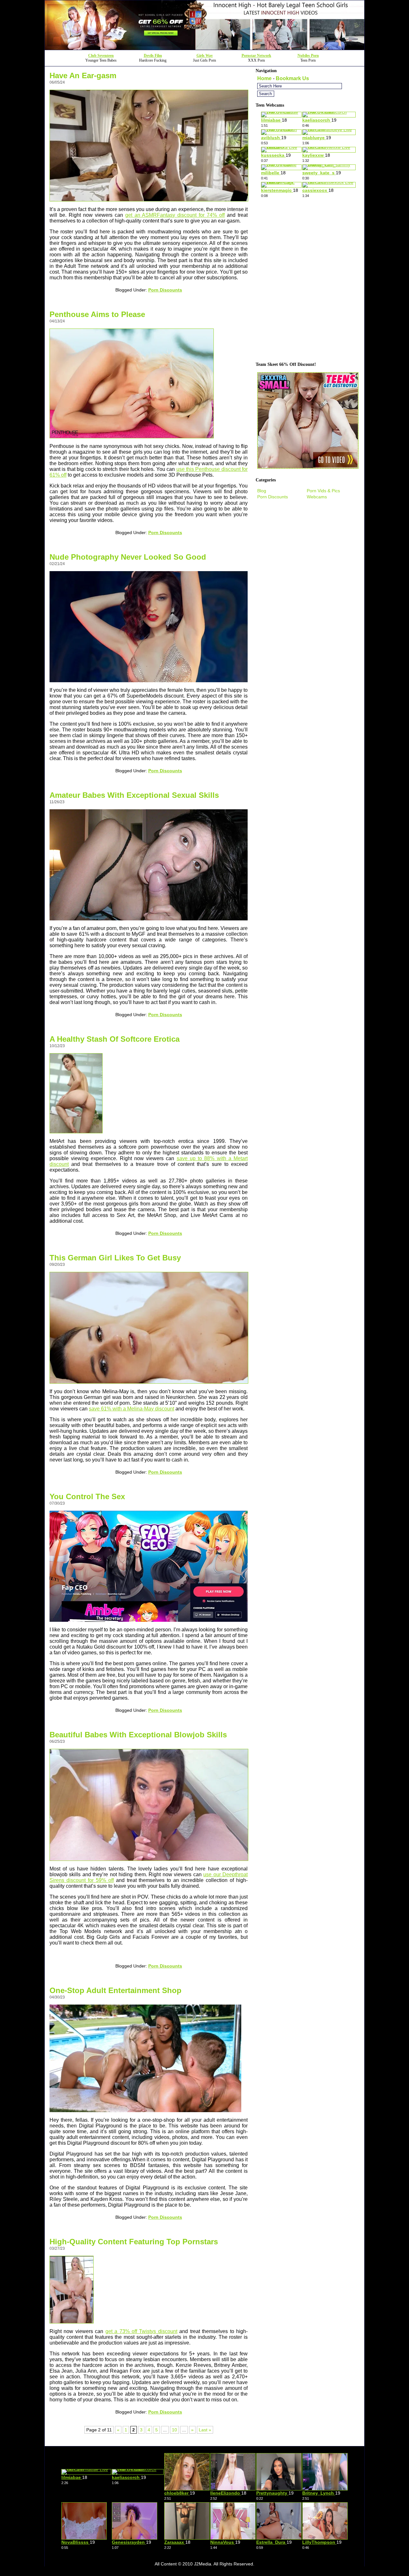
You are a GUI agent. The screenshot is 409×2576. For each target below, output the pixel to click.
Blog (262, 491)
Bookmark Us (292, 78)
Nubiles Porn (308, 56)
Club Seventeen (101, 56)
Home (264, 78)
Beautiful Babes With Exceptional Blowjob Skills (138, 1735)
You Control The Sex (87, 1496)
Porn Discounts (165, 290)
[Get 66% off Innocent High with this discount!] (204, 48)
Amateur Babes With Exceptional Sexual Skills (134, 795)
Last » (205, 2430)
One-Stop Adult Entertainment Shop (116, 1990)
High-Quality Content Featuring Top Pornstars (134, 2242)
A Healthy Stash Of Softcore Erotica (115, 1039)
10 (174, 2430)
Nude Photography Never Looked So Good (128, 557)
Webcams (317, 497)
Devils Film (153, 56)
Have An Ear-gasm (83, 76)
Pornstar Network (256, 56)
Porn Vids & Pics (323, 491)
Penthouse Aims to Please (97, 314)
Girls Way (205, 56)
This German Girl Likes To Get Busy (115, 1258)
